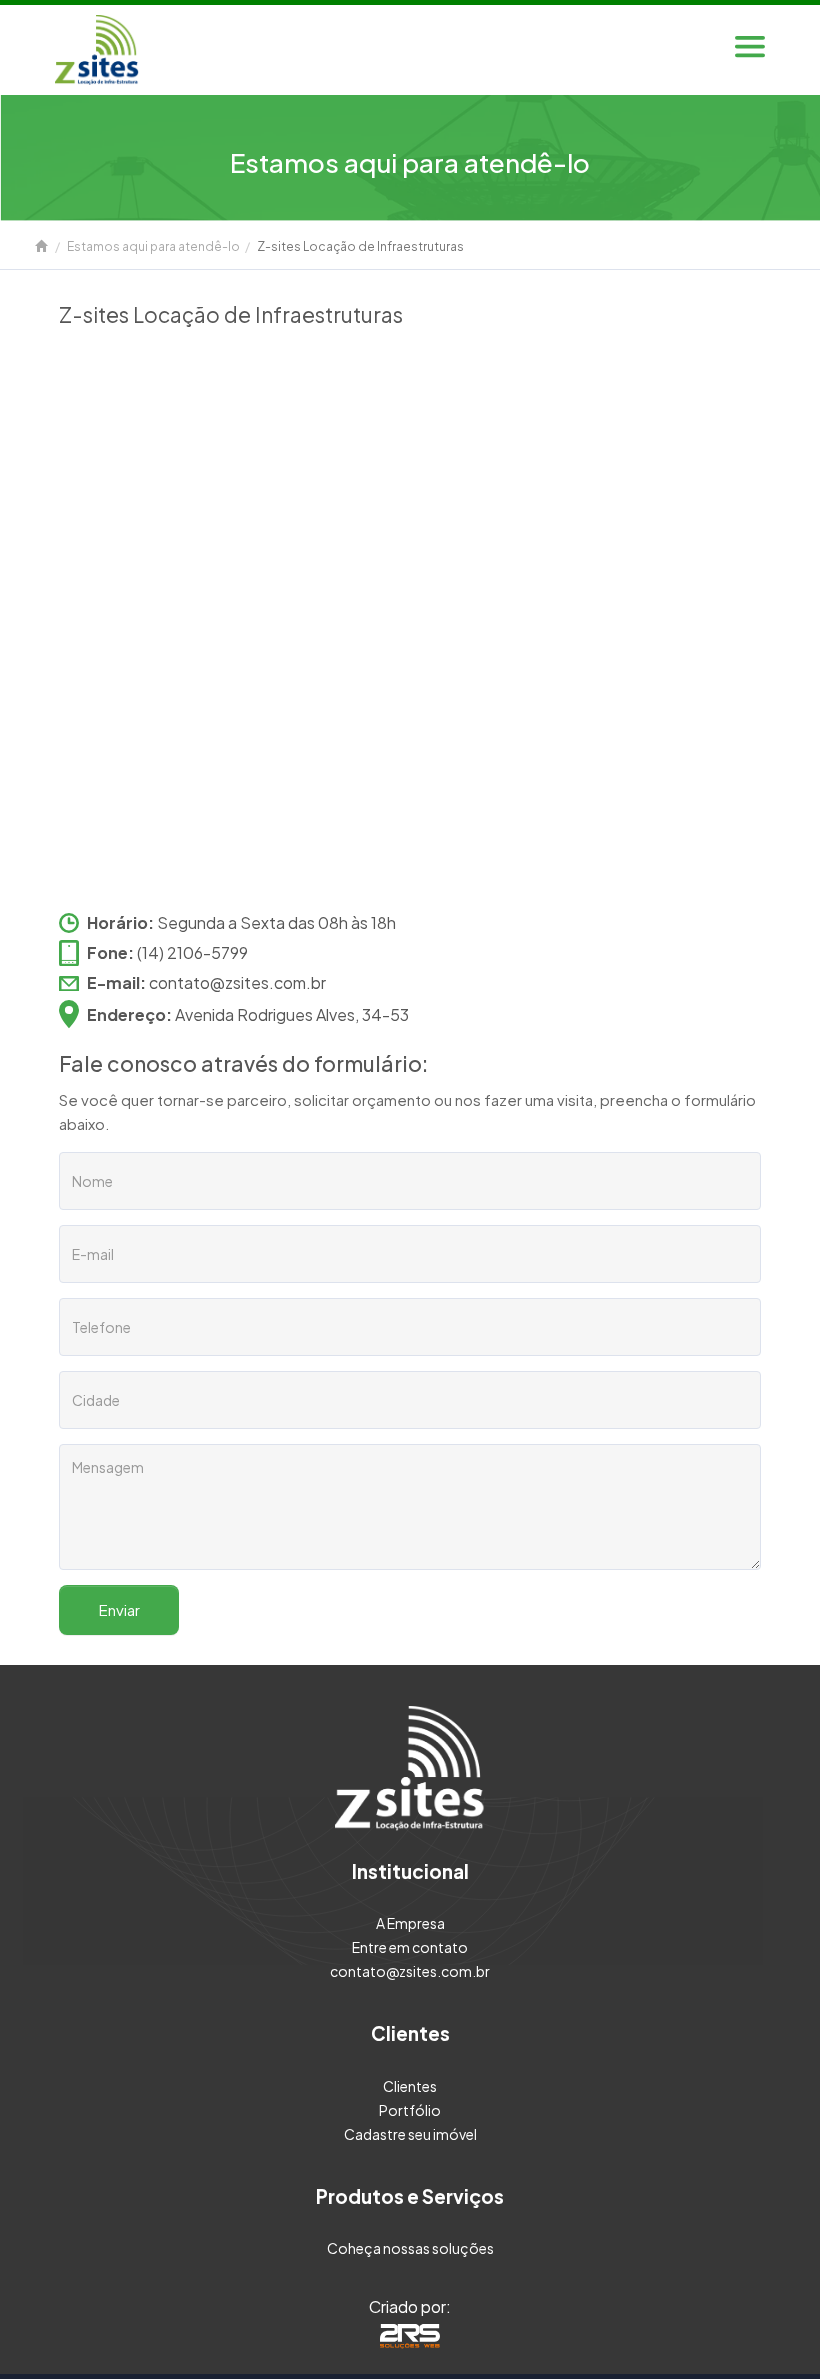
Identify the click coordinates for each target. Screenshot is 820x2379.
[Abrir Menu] (750, 49)
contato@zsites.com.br (237, 982)
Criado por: (410, 2306)
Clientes (410, 2086)
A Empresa (410, 1923)
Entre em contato (410, 1947)
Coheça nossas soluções (410, 2248)
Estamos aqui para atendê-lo (153, 246)
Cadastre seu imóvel (410, 2134)
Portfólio (410, 2110)
